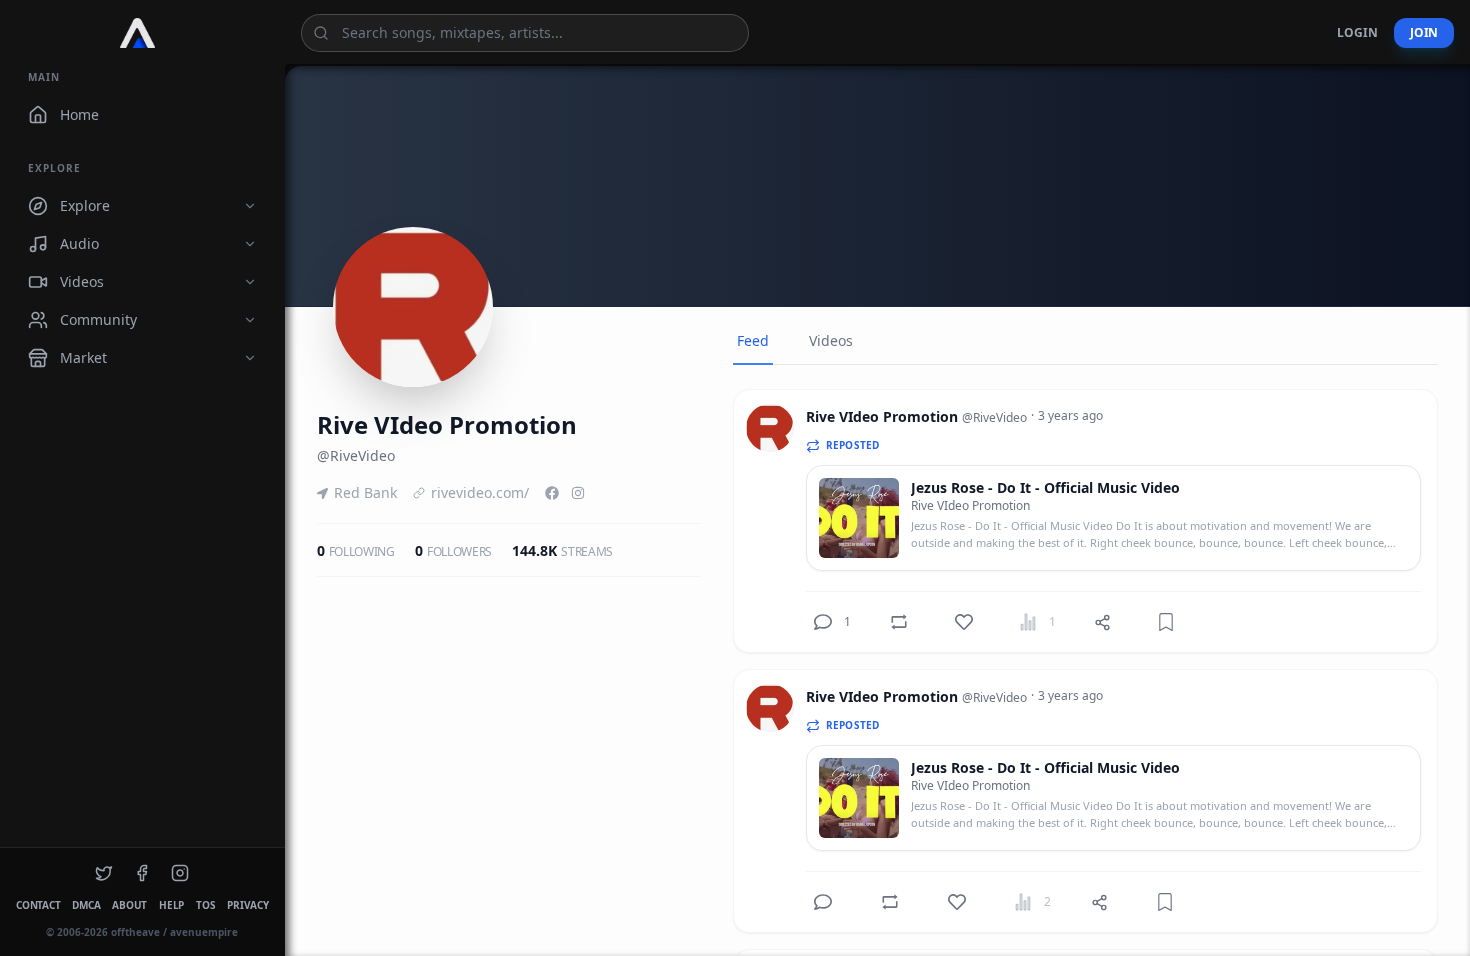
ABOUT (129, 905)
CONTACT (38, 905)
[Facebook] (552, 493)
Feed (753, 340)
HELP (171, 905)
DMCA (86, 905)
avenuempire (204, 932)
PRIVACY (247, 905)
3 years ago (1070, 416)
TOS (205, 905)
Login (1357, 32)
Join (1424, 32)
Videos (831, 340)
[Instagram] (578, 493)
